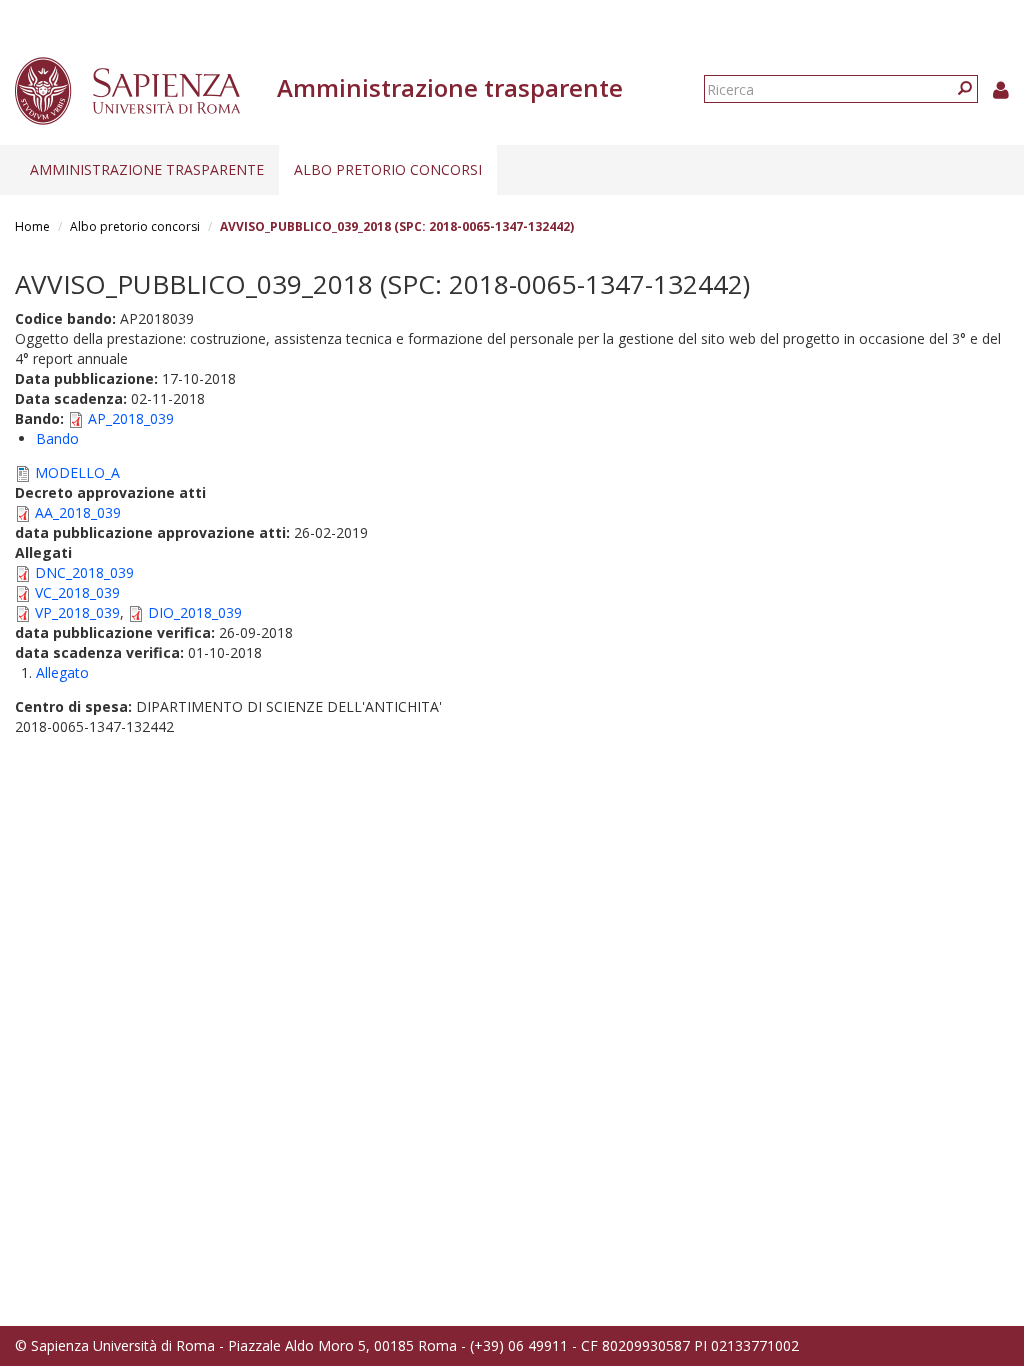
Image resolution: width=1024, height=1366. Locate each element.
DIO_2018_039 (195, 612)
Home (32, 226)
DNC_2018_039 (84, 572)
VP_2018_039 (77, 612)
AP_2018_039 (131, 418)
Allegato (62, 672)
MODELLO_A (77, 472)
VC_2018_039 (77, 592)
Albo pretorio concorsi (388, 169)
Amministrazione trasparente (147, 169)
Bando (57, 438)
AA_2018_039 (78, 512)
